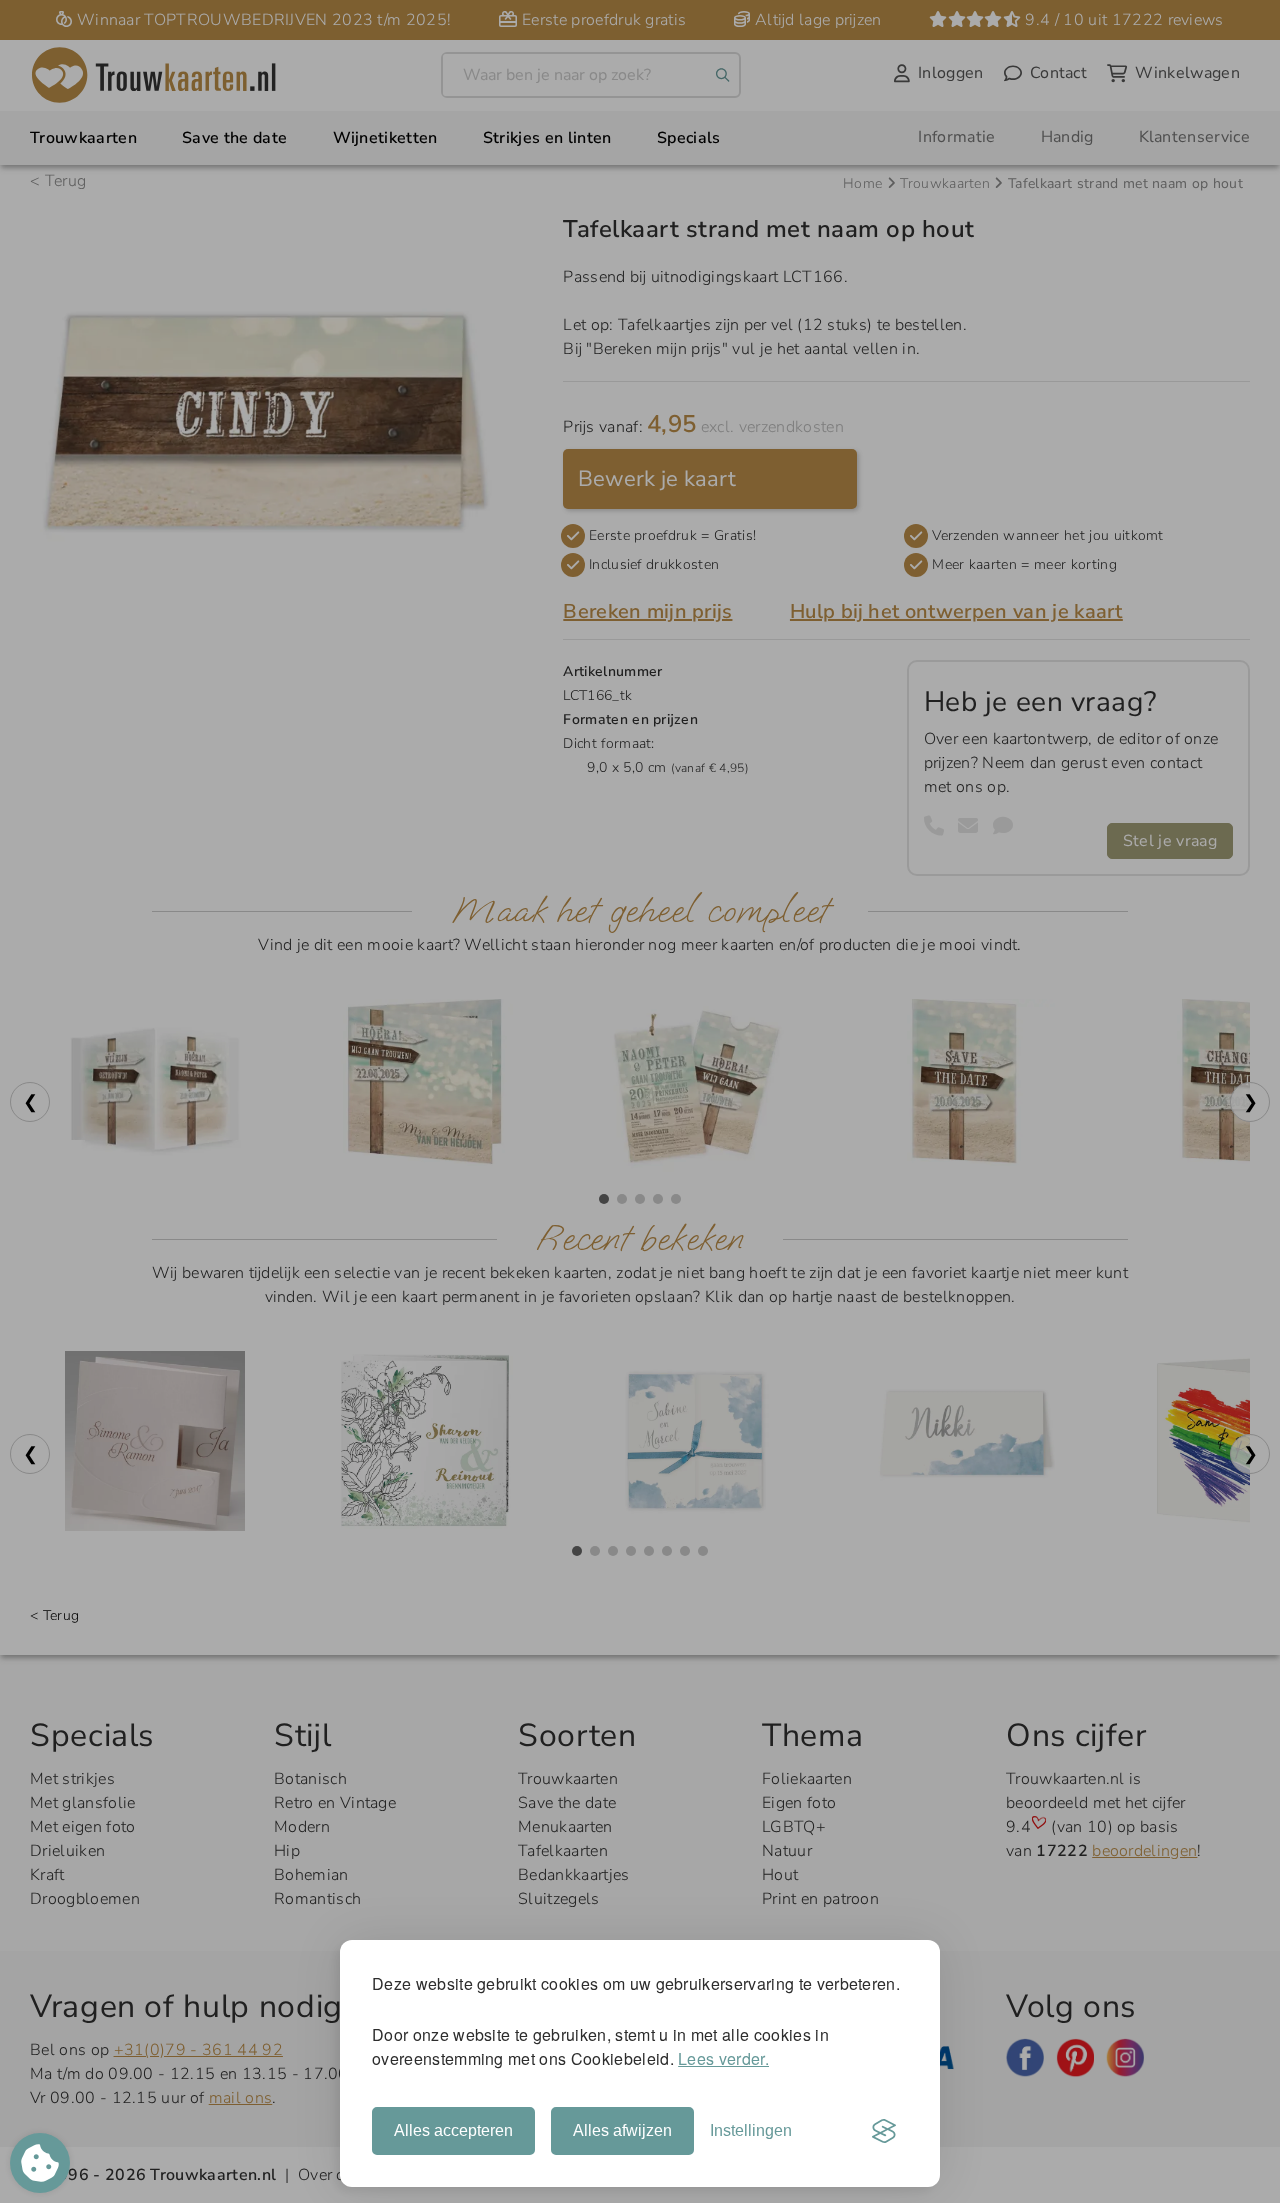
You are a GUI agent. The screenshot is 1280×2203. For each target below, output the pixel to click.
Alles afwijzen (622, 2130)
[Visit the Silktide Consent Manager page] (884, 2131)
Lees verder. (723, 2058)
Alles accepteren (453, 2130)
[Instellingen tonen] (40, 2163)
